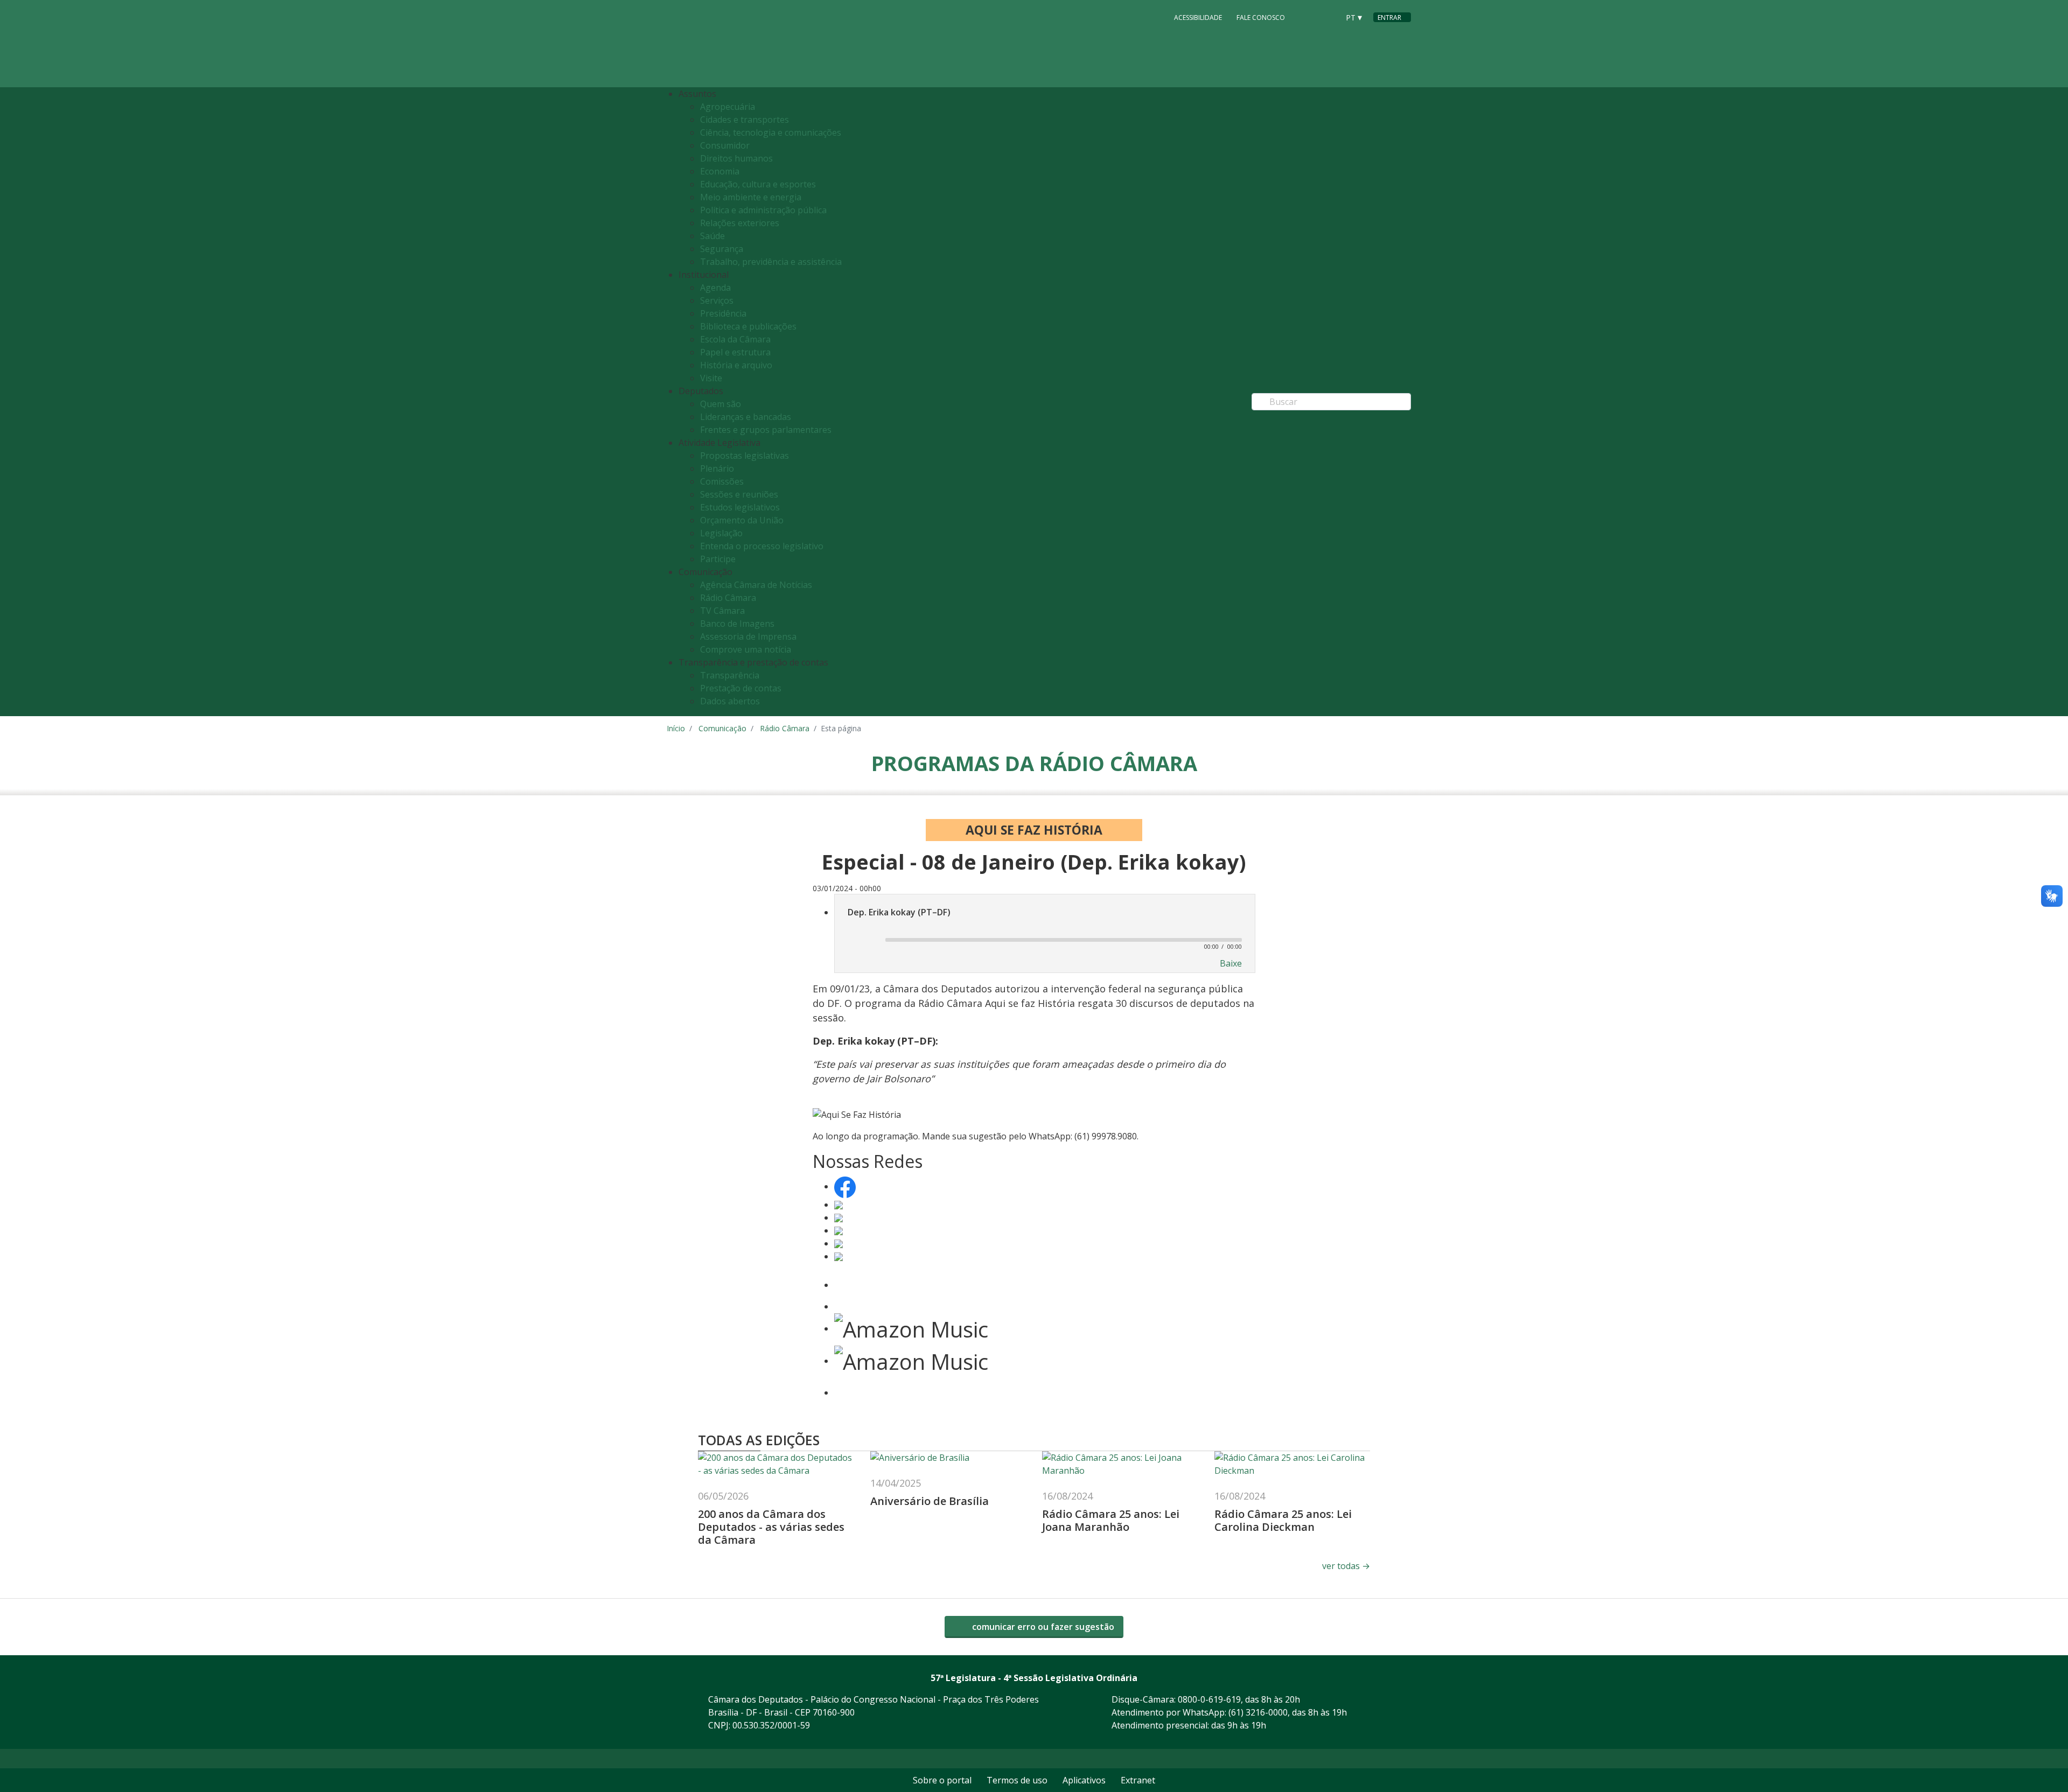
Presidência (723, 313)
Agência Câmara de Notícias (756, 585)
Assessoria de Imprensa (748, 636)
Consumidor (725, 145)
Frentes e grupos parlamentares (766, 430)
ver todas (1346, 1566)
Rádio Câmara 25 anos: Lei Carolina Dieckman (1283, 1520)
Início (676, 728)
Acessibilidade (1198, 17)
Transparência (730, 675)
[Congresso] (1307, 17)
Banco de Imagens (737, 624)
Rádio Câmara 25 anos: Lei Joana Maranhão (1111, 1520)
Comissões (722, 481)
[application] (1045, 939)
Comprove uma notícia (746, 649)
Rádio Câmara (728, 598)
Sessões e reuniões (739, 494)
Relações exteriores (740, 223)
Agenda (715, 288)
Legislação (721, 533)
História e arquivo (736, 365)
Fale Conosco (1261, 17)
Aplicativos (1084, 1780)
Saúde (712, 236)
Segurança (722, 249)
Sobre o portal (942, 1780)
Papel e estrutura (735, 352)
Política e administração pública (763, 210)
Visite (711, 378)
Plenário (717, 468)
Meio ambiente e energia (751, 197)
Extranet (1138, 1780)
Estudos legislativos (740, 507)
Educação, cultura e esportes (758, 184)
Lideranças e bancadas (746, 417)
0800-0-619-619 (1209, 1699)
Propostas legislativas (745, 456)
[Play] (862, 941)
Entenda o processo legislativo (762, 546)
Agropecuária (728, 107)
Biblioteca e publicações (748, 326)
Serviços (717, 300)
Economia (720, 171)
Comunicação (722, 728)
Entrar (1389, 17)
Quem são (721, 404)
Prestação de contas (741, 688)
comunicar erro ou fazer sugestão (1042, 1627)
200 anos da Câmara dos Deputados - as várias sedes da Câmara (771, 1527)
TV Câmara (722, 611)
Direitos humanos (736, 158)
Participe (718, 559)
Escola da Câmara (735, 339)
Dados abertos (730, 701)
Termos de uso (1017, 1780)
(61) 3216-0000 (1258, 1712)
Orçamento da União (742, 520)
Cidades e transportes (745, 120)
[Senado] (1327, 17)
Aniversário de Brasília (930, 1501)
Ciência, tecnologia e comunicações (771, 132)
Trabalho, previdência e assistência (771, 262)
